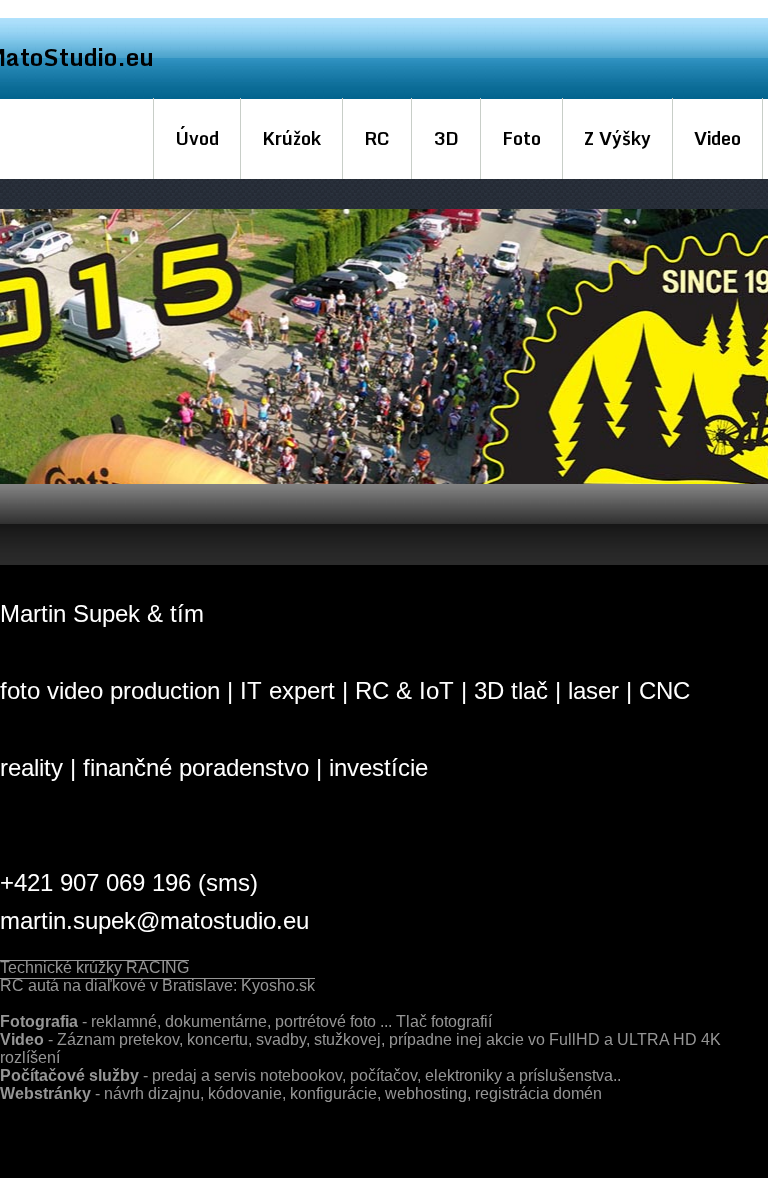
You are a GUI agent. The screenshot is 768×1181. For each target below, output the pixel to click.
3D (446, 138)
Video (717, 138)
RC (377, 138)
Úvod (197, 138)
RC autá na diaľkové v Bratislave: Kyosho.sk (157, 985)
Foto (521, 138)
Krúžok (291, 138)
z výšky (617, 138)
